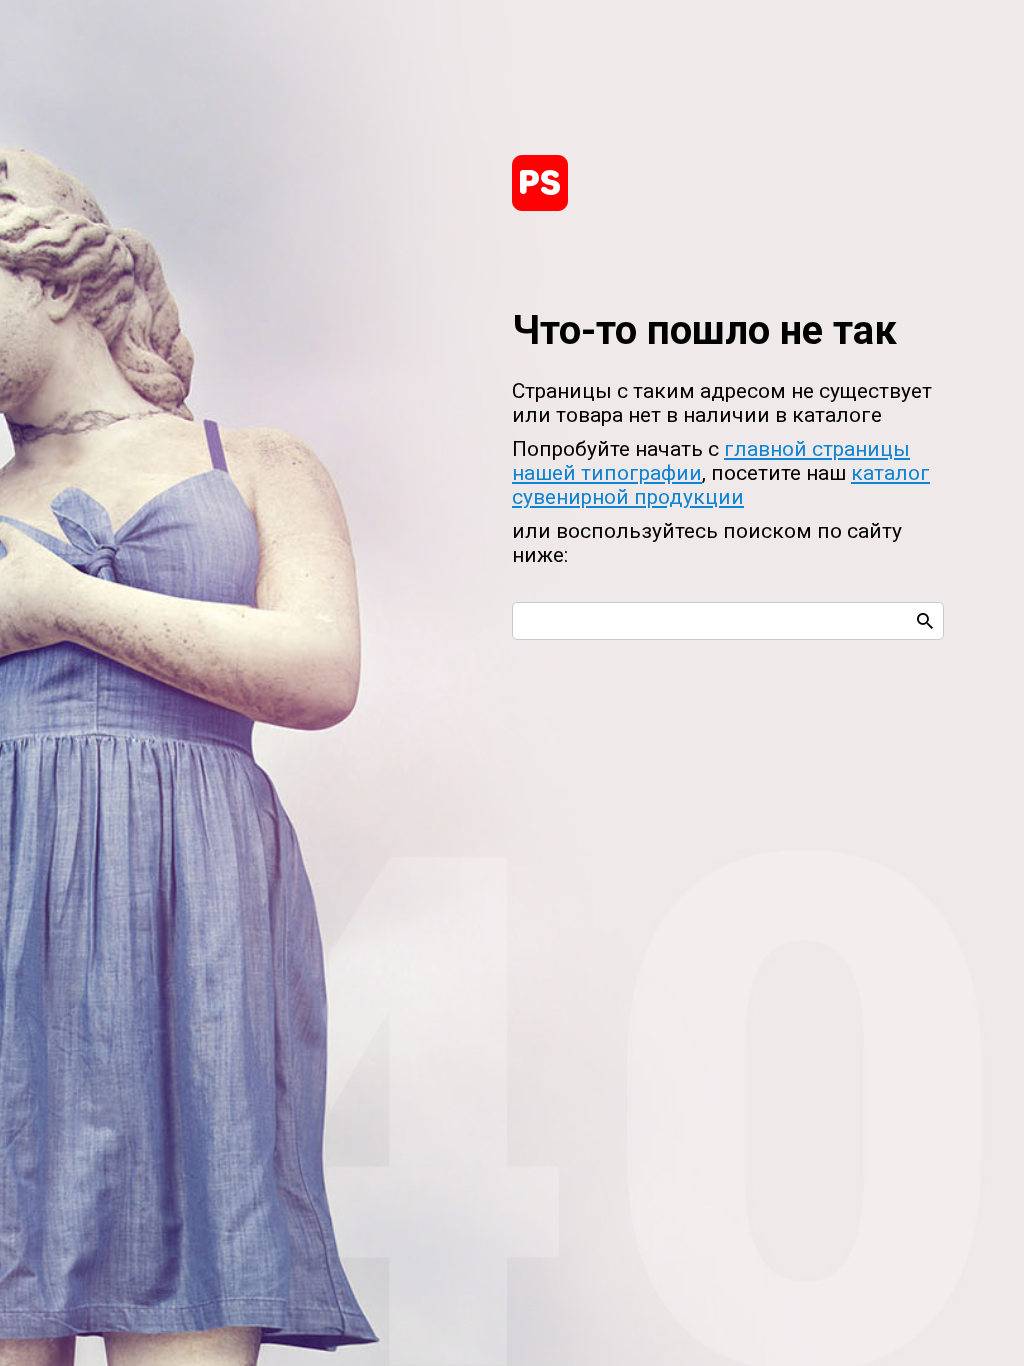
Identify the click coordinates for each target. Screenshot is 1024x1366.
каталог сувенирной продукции (721, 485)
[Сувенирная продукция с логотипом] (540, 183)
